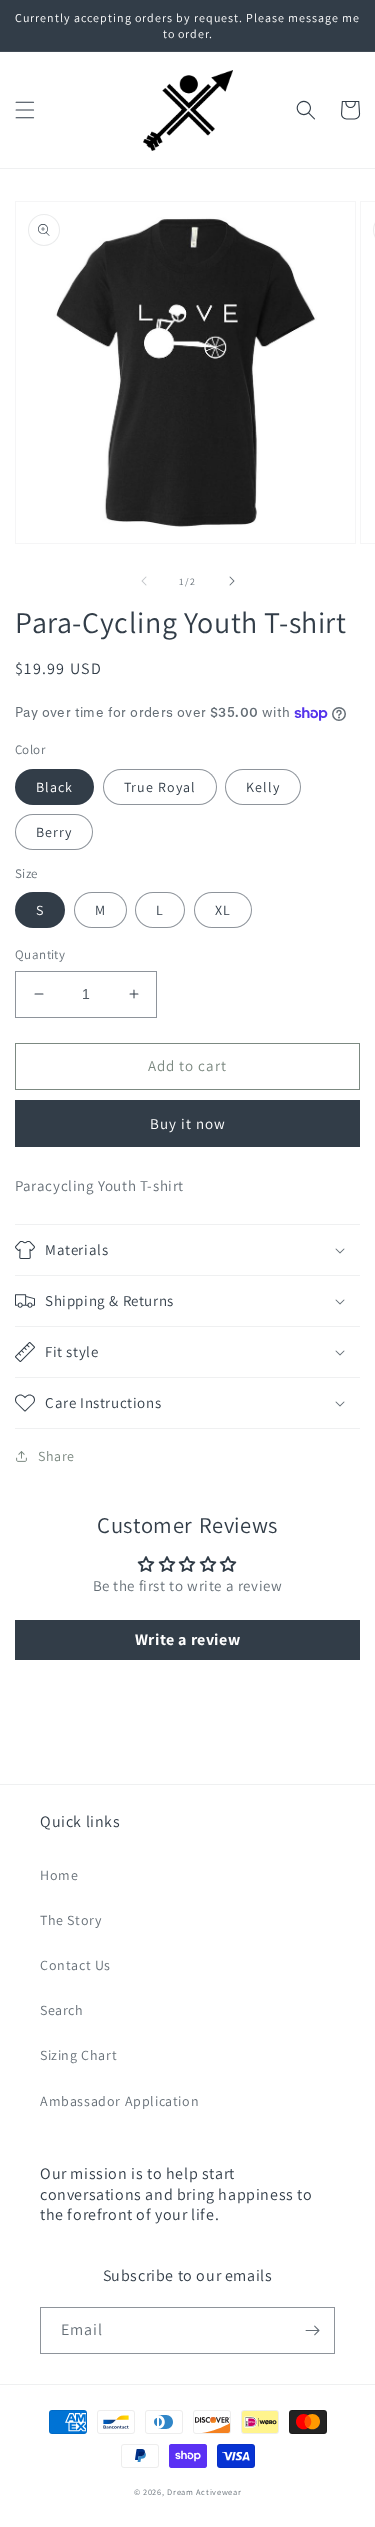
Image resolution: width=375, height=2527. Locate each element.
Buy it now (188, 1123)
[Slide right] (232, 581)
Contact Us (75, 1965)
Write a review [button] (187, 1639)
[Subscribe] (312, 2330)
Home (59, 1875)
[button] (25, 110)
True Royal (160, 787)
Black (54, 787)
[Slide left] (144, 581)
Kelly (263, 787)
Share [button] (56, 1456)
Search (62, 2010)
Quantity (40, 954)
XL (223, 910)
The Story (70, 1920)
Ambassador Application (119, 2101)
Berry (54, 832)
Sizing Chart (78, 2055)
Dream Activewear (204, 2491)
